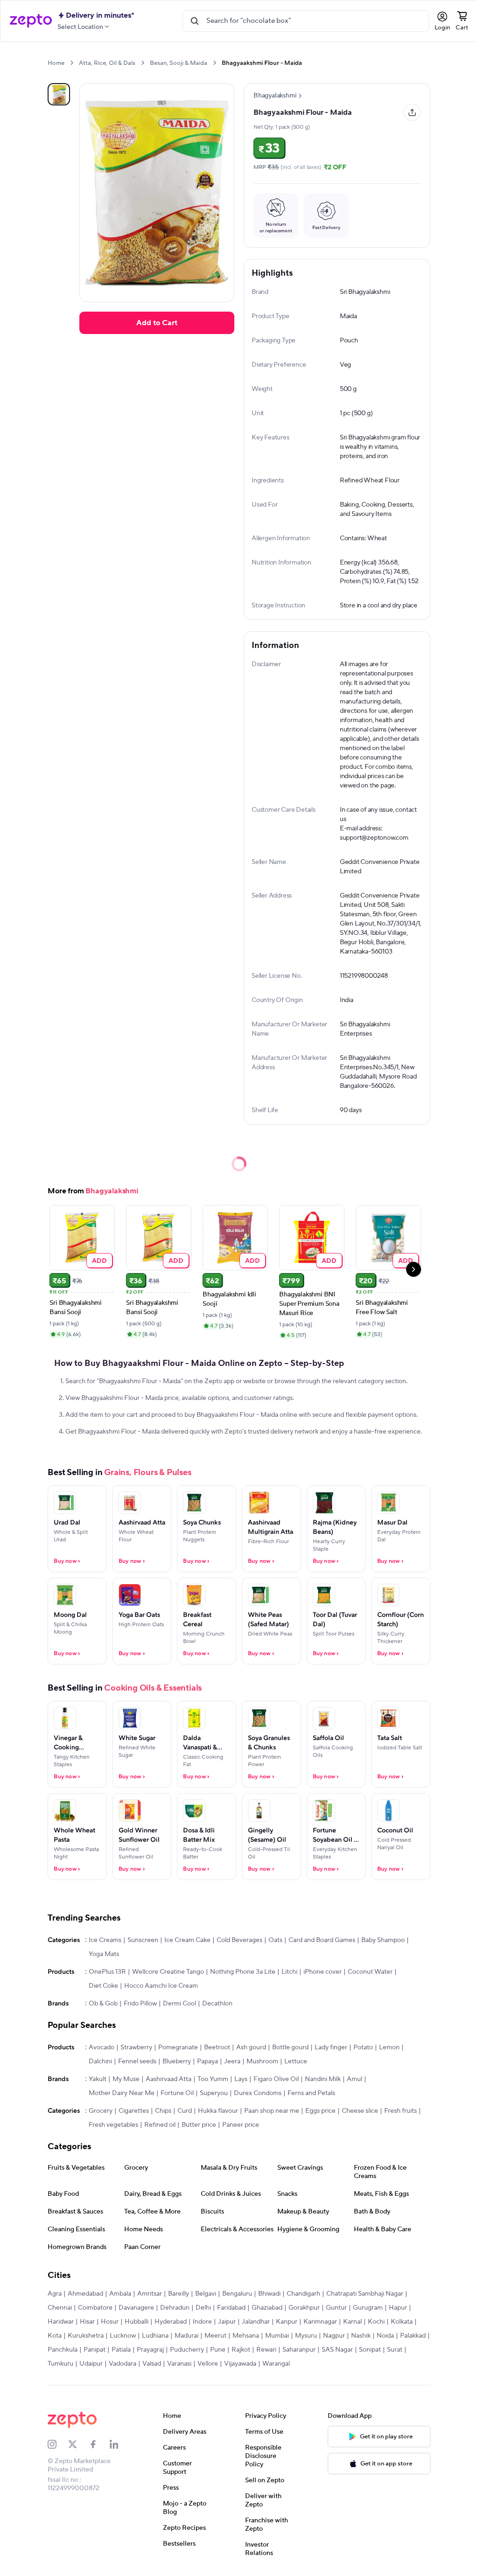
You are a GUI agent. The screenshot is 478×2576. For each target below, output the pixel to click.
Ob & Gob (103, 2004)
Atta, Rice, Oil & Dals (107, 63)
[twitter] (78, 2444)
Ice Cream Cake (187, 1940)
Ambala (120, 2294)
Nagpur (334, 2336)
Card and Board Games (322, 1940)
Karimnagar (320, 2322)
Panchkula (63, 2350)
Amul (355, 2079)
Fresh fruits (401, 2111)
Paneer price (241, 2125)
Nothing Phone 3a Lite (243, 1972)
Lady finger (331, 2047)
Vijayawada (240, 2364)
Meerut (215, 2336)
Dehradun (175, 2308)
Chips (163, 2111)
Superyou (214, 2093)
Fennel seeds (137, 2061)
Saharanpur (299, 2350)
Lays (241, 2079)
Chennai (60, 2308)
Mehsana (246, 2336)
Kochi (376, 2322)
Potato (363, 2047)
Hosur (110, 2322)
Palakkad (413, 2336)
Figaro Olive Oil (276, 2079)
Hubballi (137, 2322)
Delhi (203, 2308)
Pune (218, 2350)
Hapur (398, 2308)
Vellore (208, 2364)
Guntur (336, 2308)
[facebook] (99, 2444)
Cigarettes (134, 2111)
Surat (395, 2350)
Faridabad (231, 2308)
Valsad (152, 2364)
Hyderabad (171, 2322)
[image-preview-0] (59, 94)
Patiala (121, 2350)
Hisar (87, 2322)
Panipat (95, 2350)
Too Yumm (213, 2079)
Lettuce (296, 2061)
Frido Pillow (140, 2004)
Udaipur (91, 2364)
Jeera (232, 2061)
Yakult (98, 2079)
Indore (202, 2322)
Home (56, 63)
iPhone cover (323, 1972)
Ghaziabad (267, 2308)
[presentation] (72, 63)
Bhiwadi (269, 2294)
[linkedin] (120, 2444)
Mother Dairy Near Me (122, 2093)
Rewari (266, 2350)
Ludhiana (155, 2336)
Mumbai (277, 2336)
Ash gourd (251, 2047)
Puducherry (187, 2350)
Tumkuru (60, 2364)
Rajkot (241, 2350)
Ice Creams (105, 1940)
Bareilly (179, 2294)
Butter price (199, 2125)
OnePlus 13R (107, 1972)
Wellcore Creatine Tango (168, 1972)
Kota (55, 2336)
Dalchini (100, 2061)
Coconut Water (370, 1972)
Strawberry (136, 2047)
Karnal (352, 2322)
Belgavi (206, 2294)
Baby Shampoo (383, 1940)
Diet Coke (103, 1986)
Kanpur (287, 2322)
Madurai (186, 2336)
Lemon (389, 2047)
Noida (385, 2336)
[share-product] (412, 112)
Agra (55, 2294)
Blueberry (177, 2061)
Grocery (101, 2111)
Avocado (102, 2047)
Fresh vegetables (113, 2125)
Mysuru (306, 2336)
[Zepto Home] (31, 21)
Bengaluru (237, 2294)
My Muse (126, 2079)
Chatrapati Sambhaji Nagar (365, 2294)
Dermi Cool (179, 2004)
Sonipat (370, 2350)
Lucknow (123, 2336)
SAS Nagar (337, 2350)
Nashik (361, 2336)
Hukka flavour (218, 2111)
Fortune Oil (177, 2093)
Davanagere (136, 2308)
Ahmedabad (85, 2294)
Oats (275, 1940)
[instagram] (58, 2444)
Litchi (289, 1972)
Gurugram (368, 2308)
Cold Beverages (239, 1940)
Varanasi (179, 2364)
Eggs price (320, 2111)
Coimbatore (95, 2308)
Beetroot (217, 2047)
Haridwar (61, 2322)
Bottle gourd (290, 2047)
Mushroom (262, 2061)
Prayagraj (150, 2350)
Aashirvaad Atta (169, 2079)
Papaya (207, 2061)
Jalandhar (256, 2322)
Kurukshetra (86, 2336)
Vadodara (123, 2364)
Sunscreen (143, 1940)
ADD (100, 1260)
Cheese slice (360, 2111)
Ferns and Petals (311, 2093)
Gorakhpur (304, 2308)
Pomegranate (178, 2047)
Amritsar (150, 2294)
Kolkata (402, 2322)
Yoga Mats (104, 1954)
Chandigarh (303, 2294)
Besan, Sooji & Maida (179, 63)
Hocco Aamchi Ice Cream (161, 1986)
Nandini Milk (323, 2079)
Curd (185, 2111)
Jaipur (227, 2322)
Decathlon (217, 2004)
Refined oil (160, 2125)
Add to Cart (157, 323)
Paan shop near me (272, 2111)
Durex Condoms (258, 2093)
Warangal (276, 2364)
